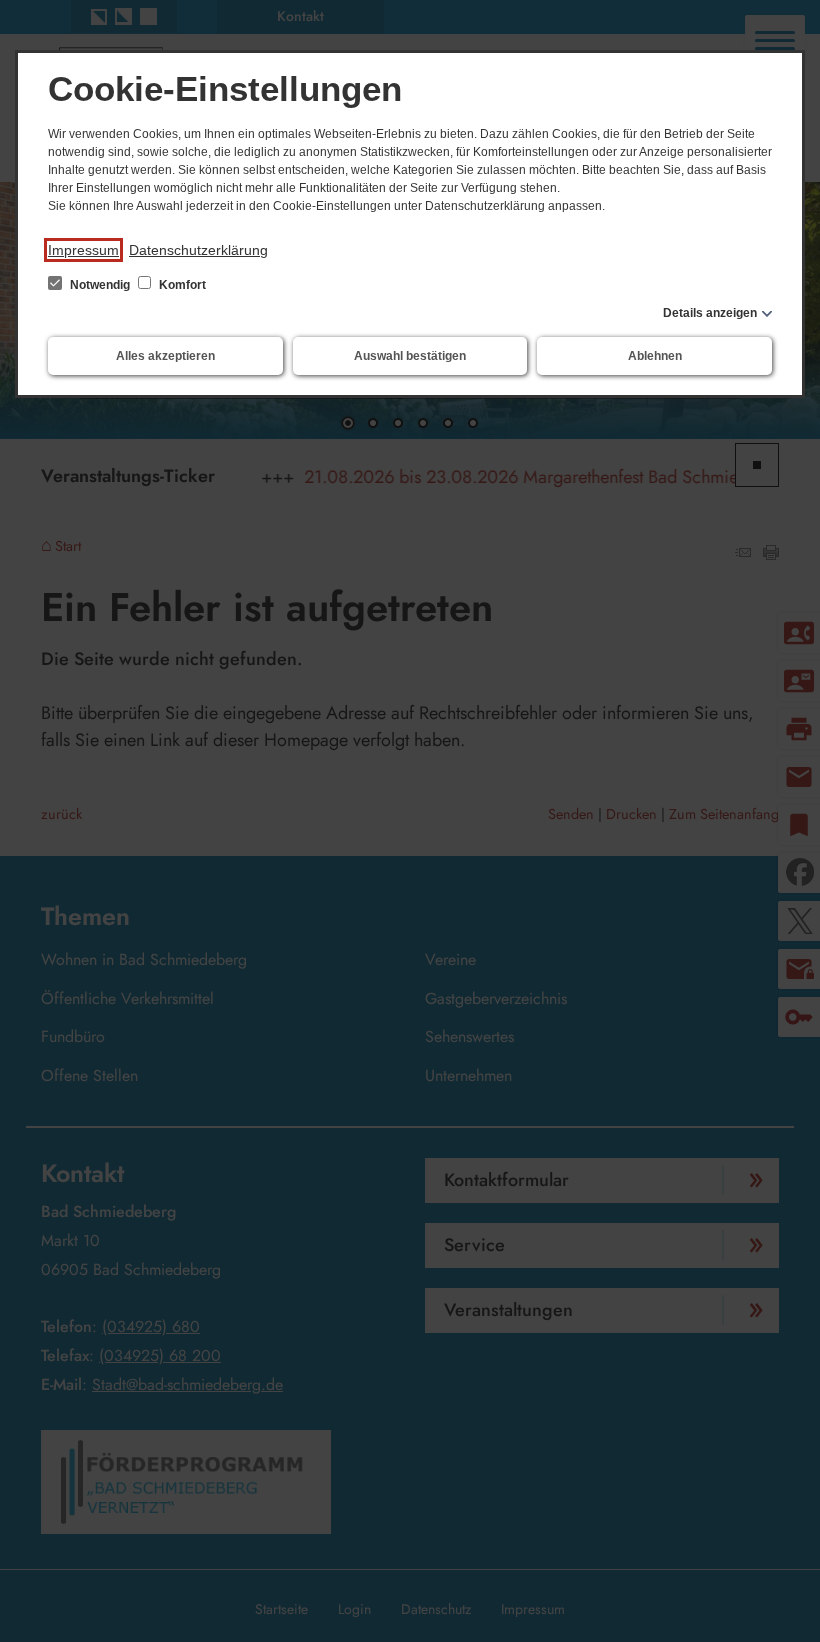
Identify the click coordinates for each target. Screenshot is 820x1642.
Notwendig (100, 285)
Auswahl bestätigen (410, 356)
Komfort (181, 285)
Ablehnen (655, 356)
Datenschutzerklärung (198, 250)
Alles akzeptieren (165, 356)
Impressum (83, 250)
